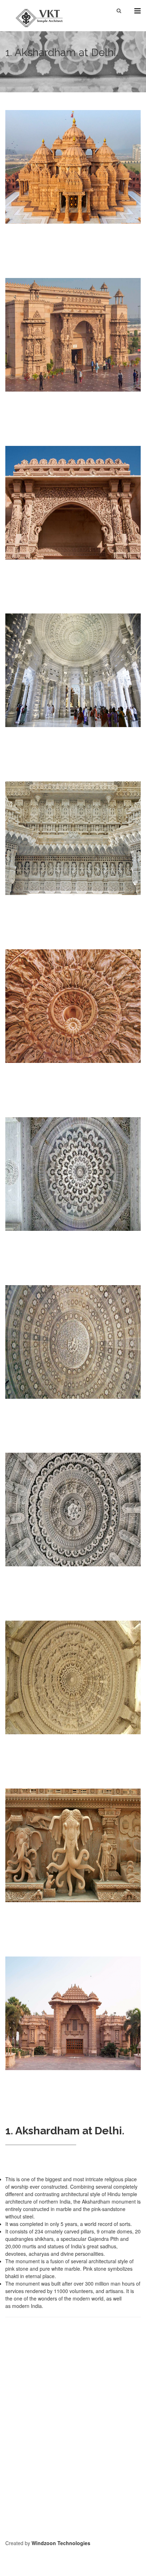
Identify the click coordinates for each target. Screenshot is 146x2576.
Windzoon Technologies (61, 2543)
